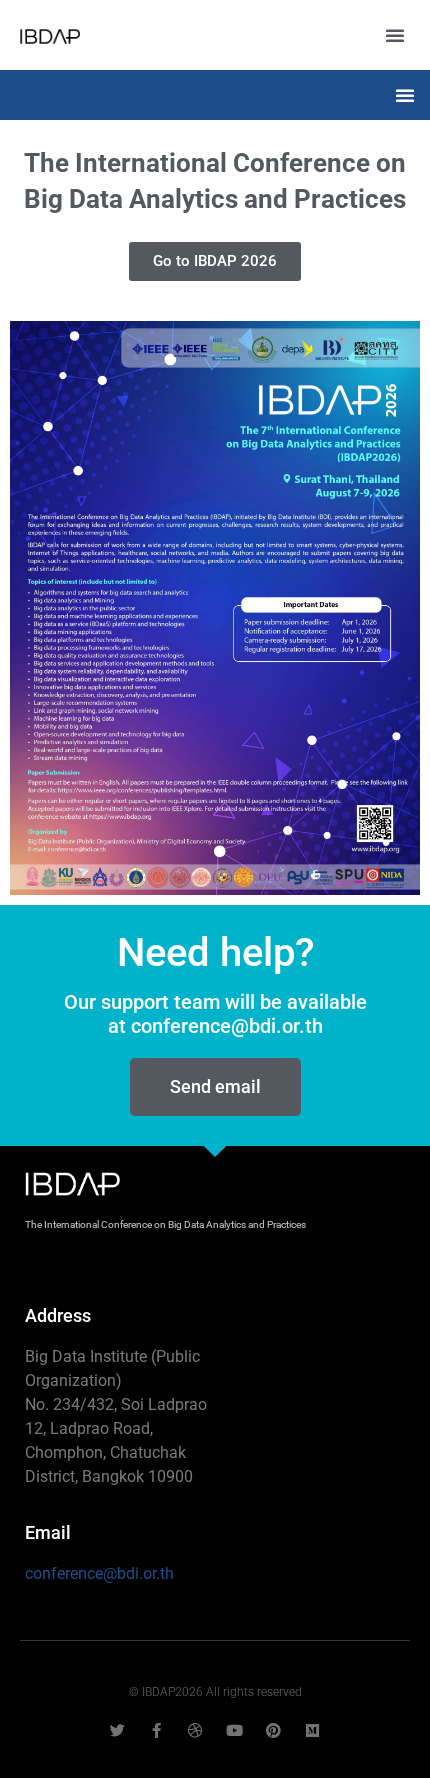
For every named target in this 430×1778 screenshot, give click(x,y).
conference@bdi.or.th (99, 1573)
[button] (395, 35)
